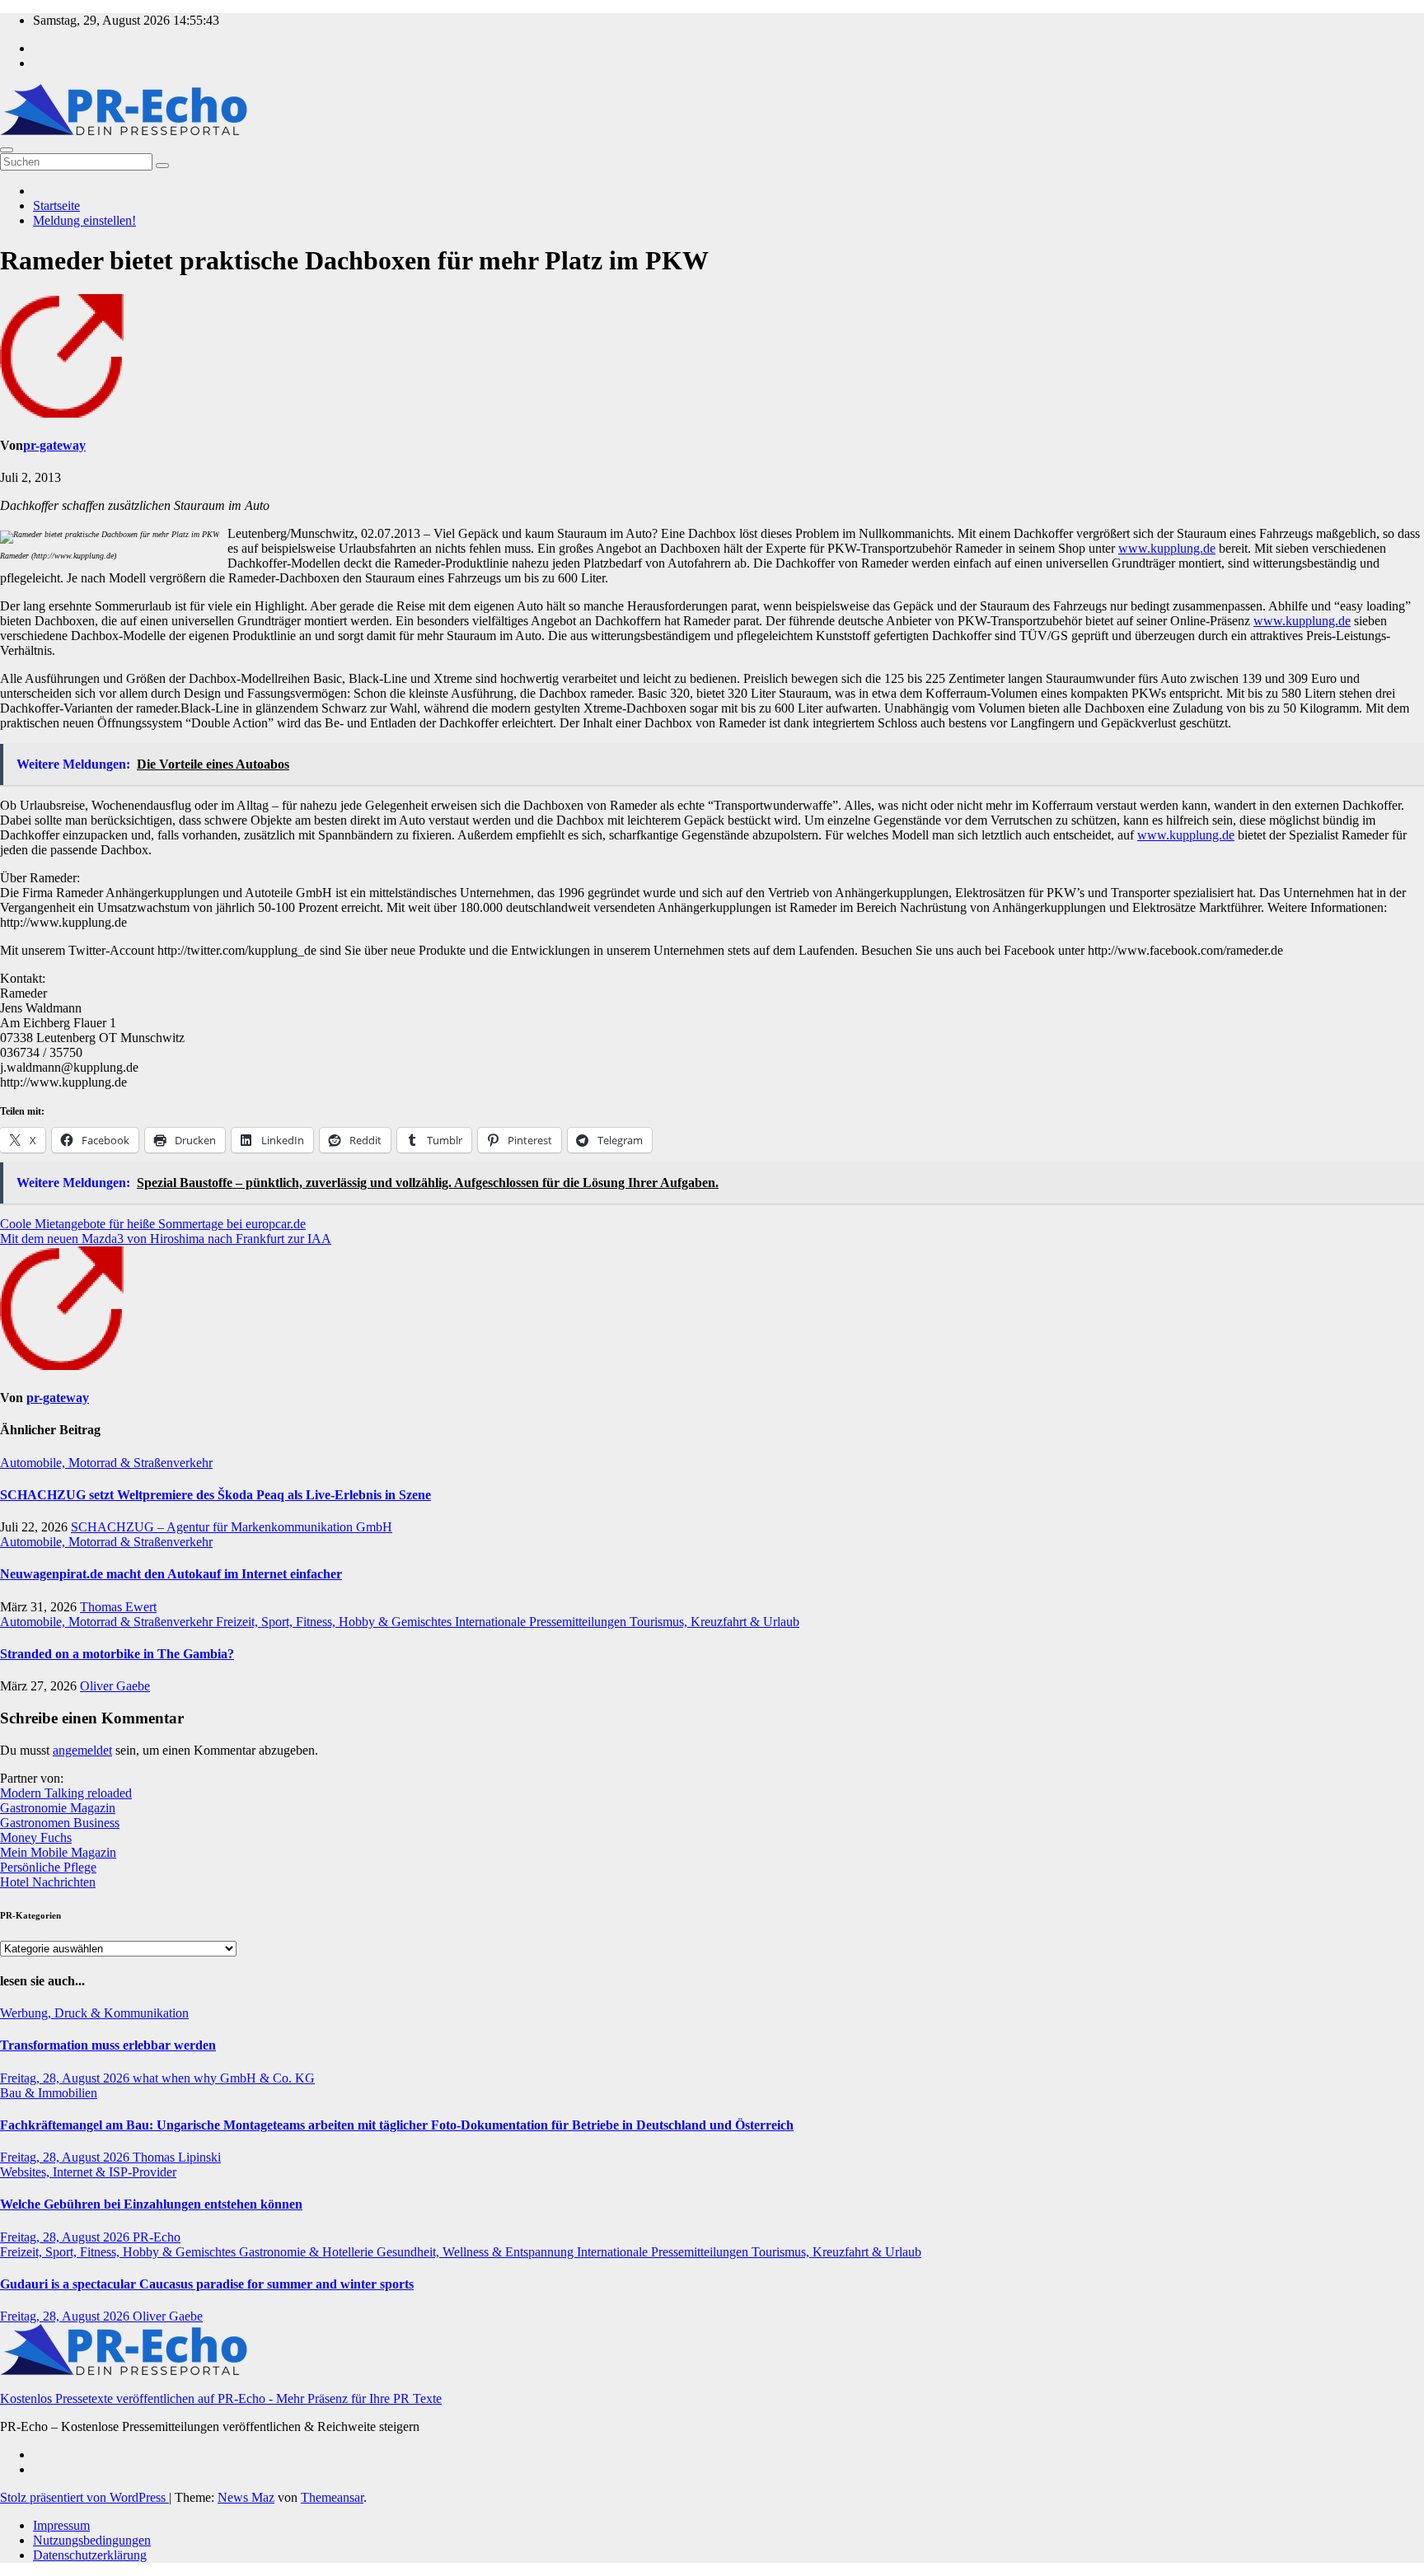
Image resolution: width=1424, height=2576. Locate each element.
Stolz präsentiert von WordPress (84, 2497)
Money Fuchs (36, 1837)
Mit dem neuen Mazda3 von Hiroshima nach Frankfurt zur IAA (166, 1239)
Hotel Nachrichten (48, 1882)
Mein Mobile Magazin (58, 1852)
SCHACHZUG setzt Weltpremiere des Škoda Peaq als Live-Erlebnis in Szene (215, 1495)
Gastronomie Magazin (58, 1808)
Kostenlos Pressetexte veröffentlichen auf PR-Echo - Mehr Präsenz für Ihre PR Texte (221, 2398)
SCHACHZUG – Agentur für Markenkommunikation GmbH (232, 1527)
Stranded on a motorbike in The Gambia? (117, 1654)
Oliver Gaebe (115, 1686)
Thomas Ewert (118, 1607)
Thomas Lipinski (177, 2157)
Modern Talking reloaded (66, 1793)
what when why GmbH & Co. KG (224, 2078)
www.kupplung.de (1167, 548)
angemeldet (82, 1750)
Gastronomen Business (60, 1823)
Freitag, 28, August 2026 (66, 2078)
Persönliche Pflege (48, 1867)
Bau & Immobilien (49, 2093)
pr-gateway (54, 445)
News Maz (246, 2497)
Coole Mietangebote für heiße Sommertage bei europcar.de (153, 1224)
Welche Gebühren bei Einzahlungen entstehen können (151, 2204)
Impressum (61, 2525)
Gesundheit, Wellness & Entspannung (477, 2252)
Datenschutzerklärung (90, 2555)
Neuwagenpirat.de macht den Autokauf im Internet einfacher (171, 1574)
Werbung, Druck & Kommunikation (94, 2013)
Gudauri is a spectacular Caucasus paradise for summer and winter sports (207, 2284)
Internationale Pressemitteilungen (542, 1622)
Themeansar (332, 2497)
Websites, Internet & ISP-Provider (88, 2172)
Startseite (56, 206)
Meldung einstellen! (84, 220)
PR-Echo (157, 2237)
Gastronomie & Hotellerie (308, 2252)
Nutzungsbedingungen (92, 2540)
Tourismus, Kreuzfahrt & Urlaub (714, 1622)
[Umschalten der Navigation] (7, 150)
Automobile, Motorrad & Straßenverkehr (106, 1463)
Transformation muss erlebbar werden (108, 2045)
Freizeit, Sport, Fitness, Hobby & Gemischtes (335, 1622)
